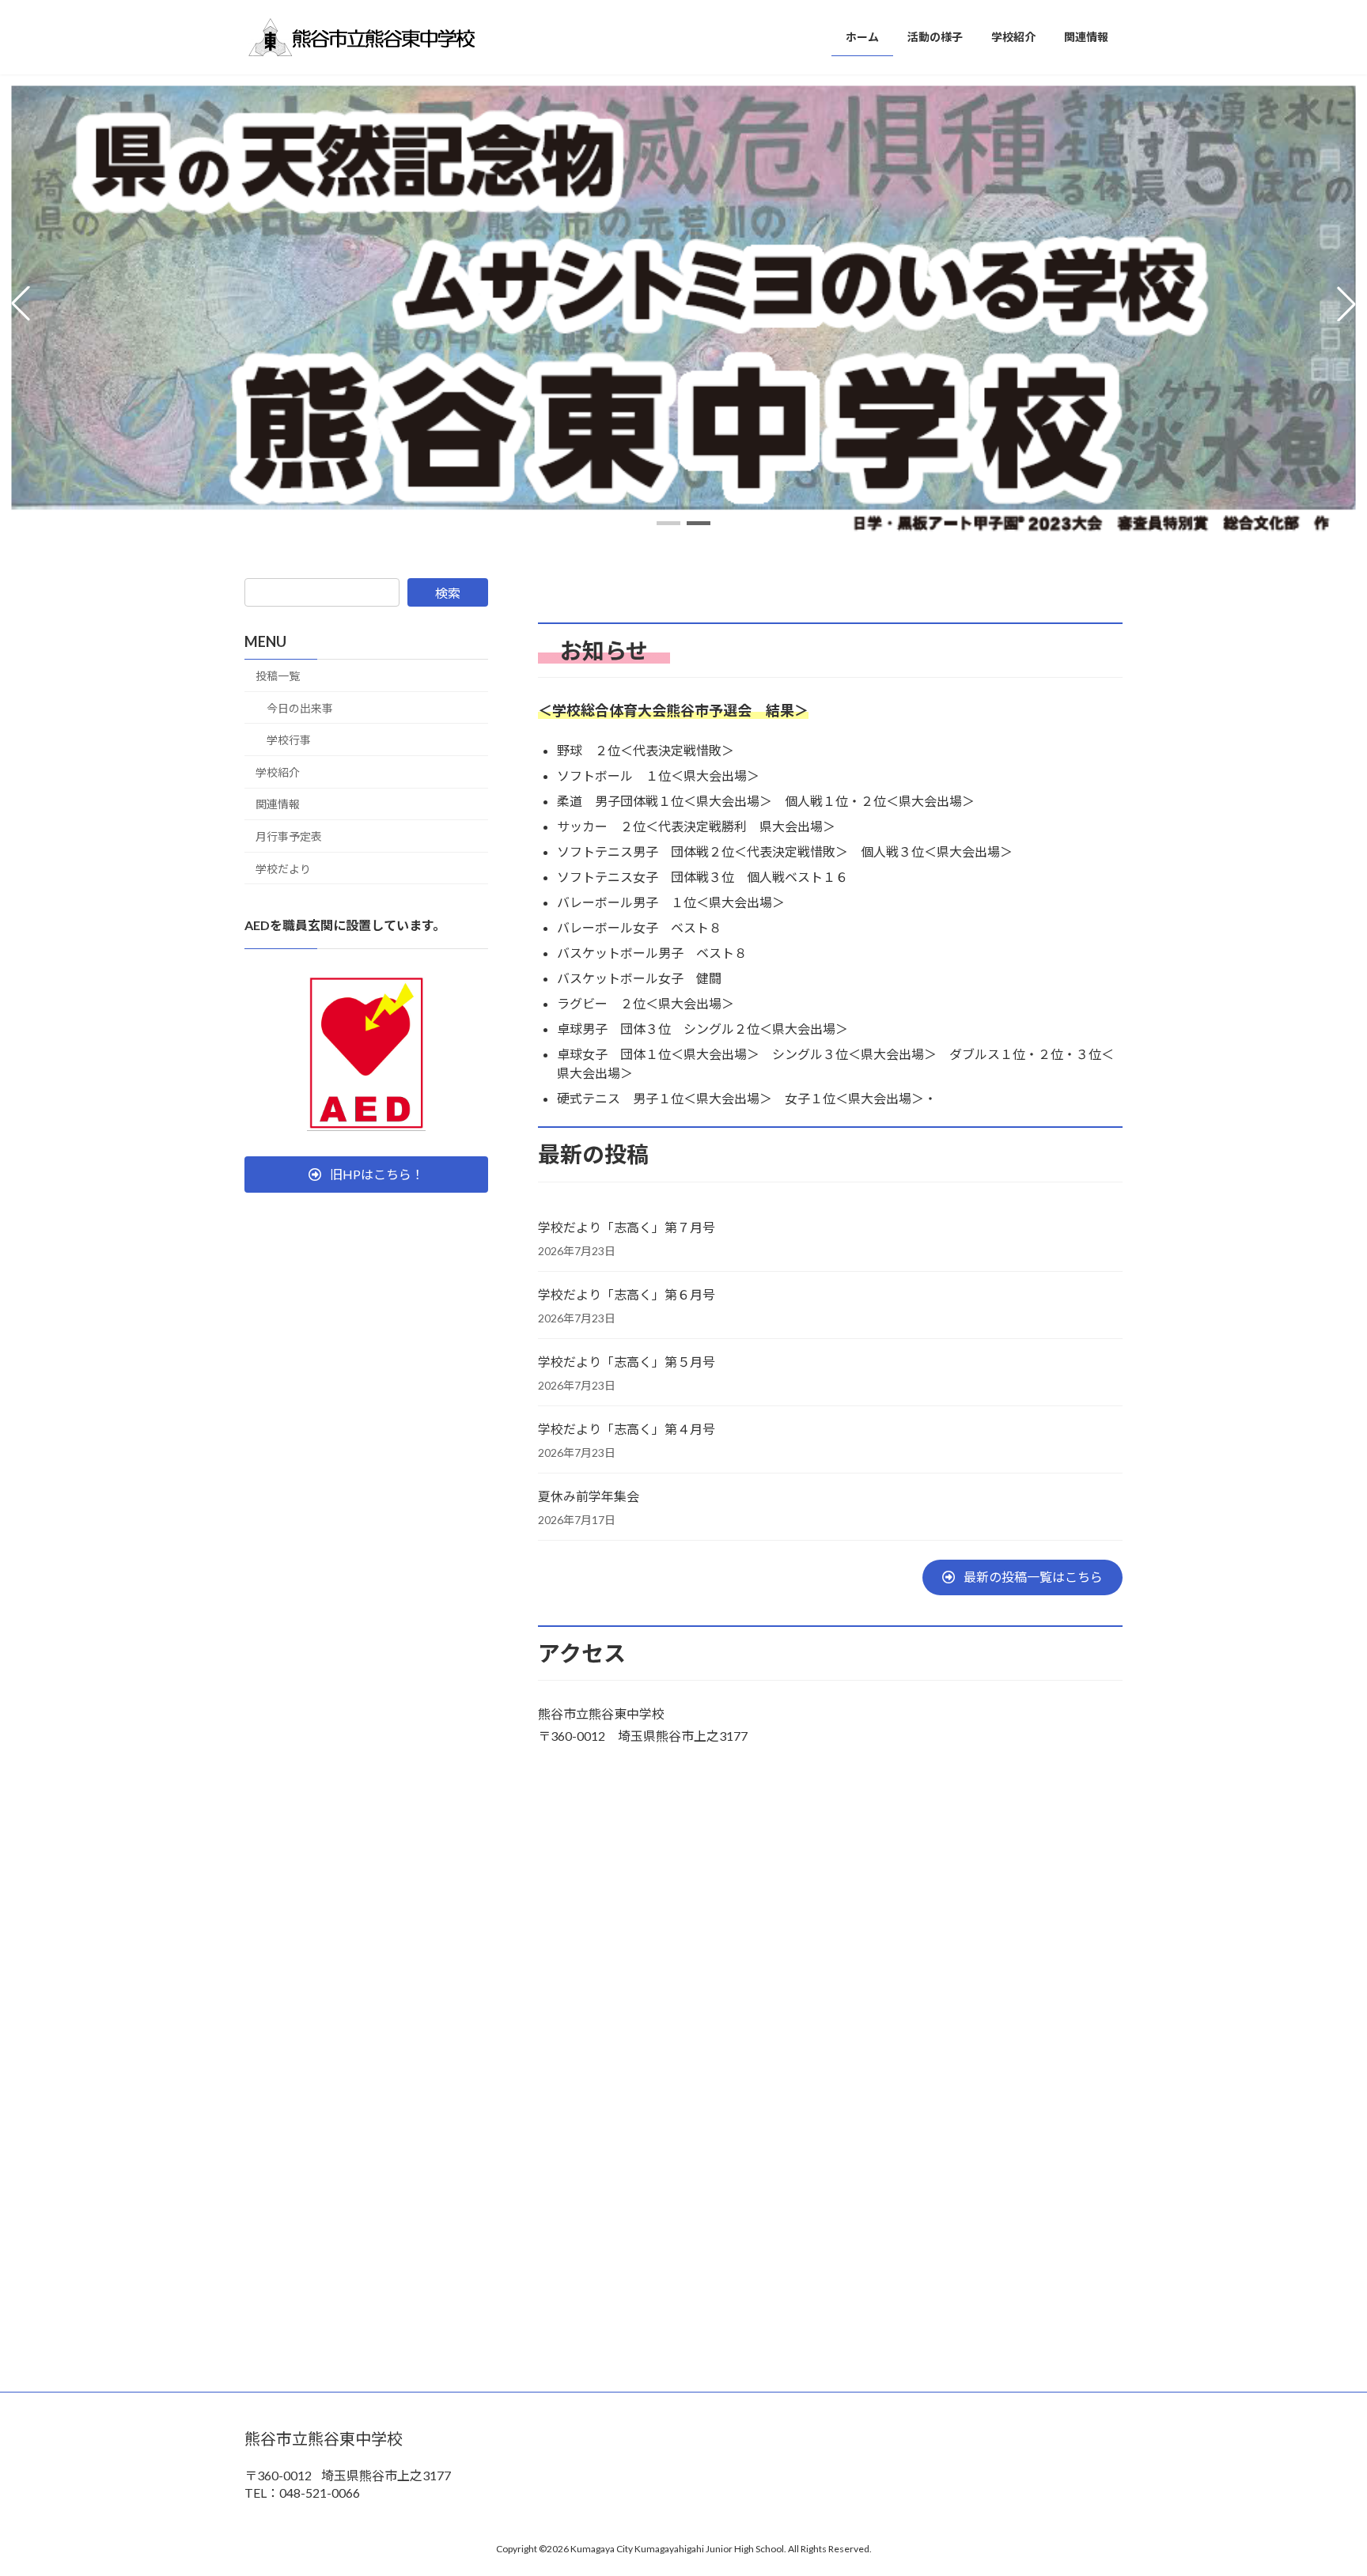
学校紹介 (278, 772)
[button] (668, 523)
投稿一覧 (278, 676)
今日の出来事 (300, 708)
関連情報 (278, 804)
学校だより (283, 869)
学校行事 (289, 740)
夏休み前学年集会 (589, 1496)
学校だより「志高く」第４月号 (627, 1429)
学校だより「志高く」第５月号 (627, 1362)
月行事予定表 (289, 836)
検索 (448, 593)
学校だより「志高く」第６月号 (627, 1294)
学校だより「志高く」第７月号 (627, 1227)
